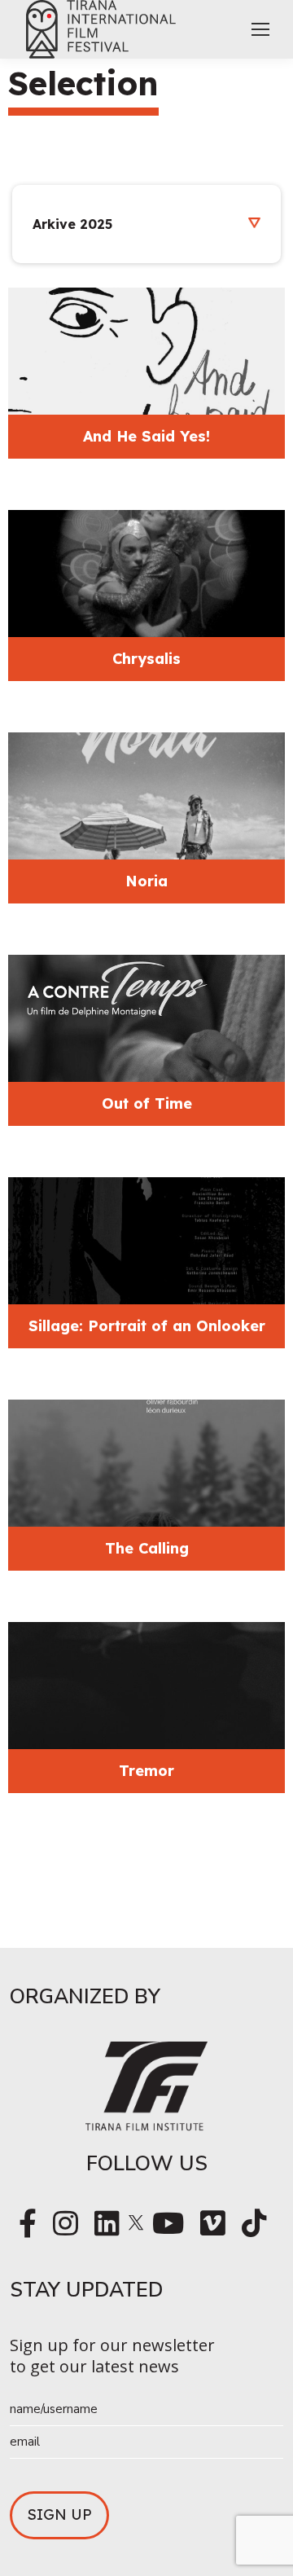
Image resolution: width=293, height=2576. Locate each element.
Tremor (146, 1771)
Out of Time (147, 1103)
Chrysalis (146, 659)
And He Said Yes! (146, 436)
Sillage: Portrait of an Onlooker (147, 1326)
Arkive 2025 (72, 224)
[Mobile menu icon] (260, 29)
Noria (146, 881)
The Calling (147, 1548)
